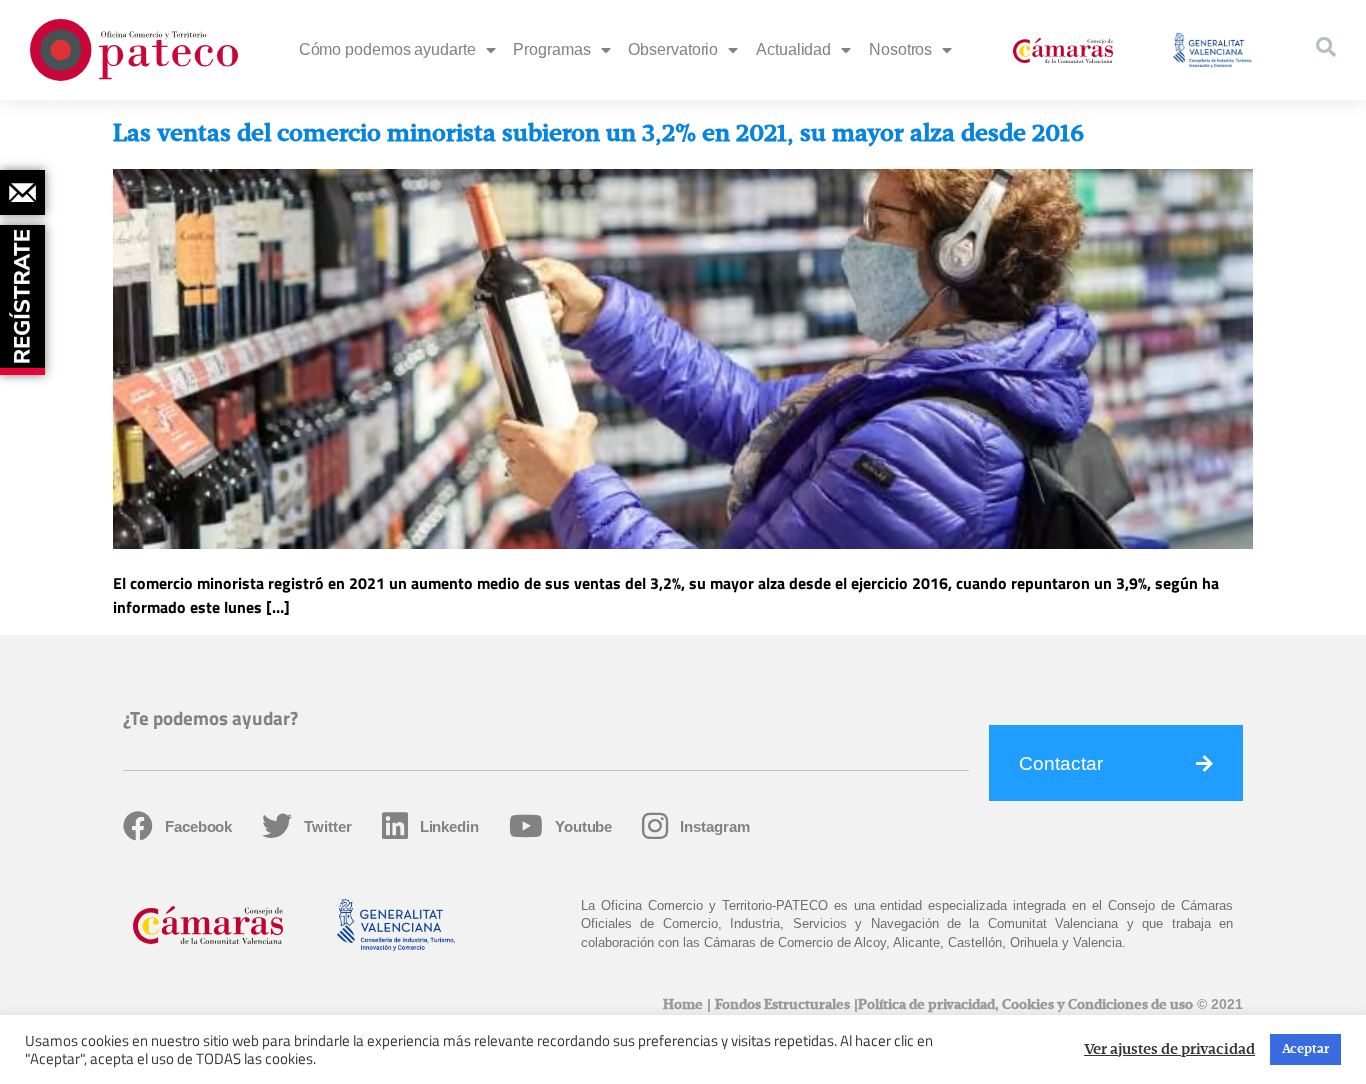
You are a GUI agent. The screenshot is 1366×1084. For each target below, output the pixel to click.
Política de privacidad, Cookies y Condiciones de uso (1025, 1005)
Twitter (327, 826)
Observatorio (673, 49)
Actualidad (793, 49)
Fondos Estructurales (782, 1005)
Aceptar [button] (1305, 1049)
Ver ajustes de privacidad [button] (1169, 1050)
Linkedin (449, 826)
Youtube (583, 826)
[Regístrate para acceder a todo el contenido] (25, 293)
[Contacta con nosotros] (22, 192)
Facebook (198, 826)
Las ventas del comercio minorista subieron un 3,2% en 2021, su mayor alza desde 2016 (599, 134)
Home (683, 1005)
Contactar (1061, 763)
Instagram (714, 826)
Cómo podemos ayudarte (387, 49)
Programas (551, 49)
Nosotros (900, 49)
